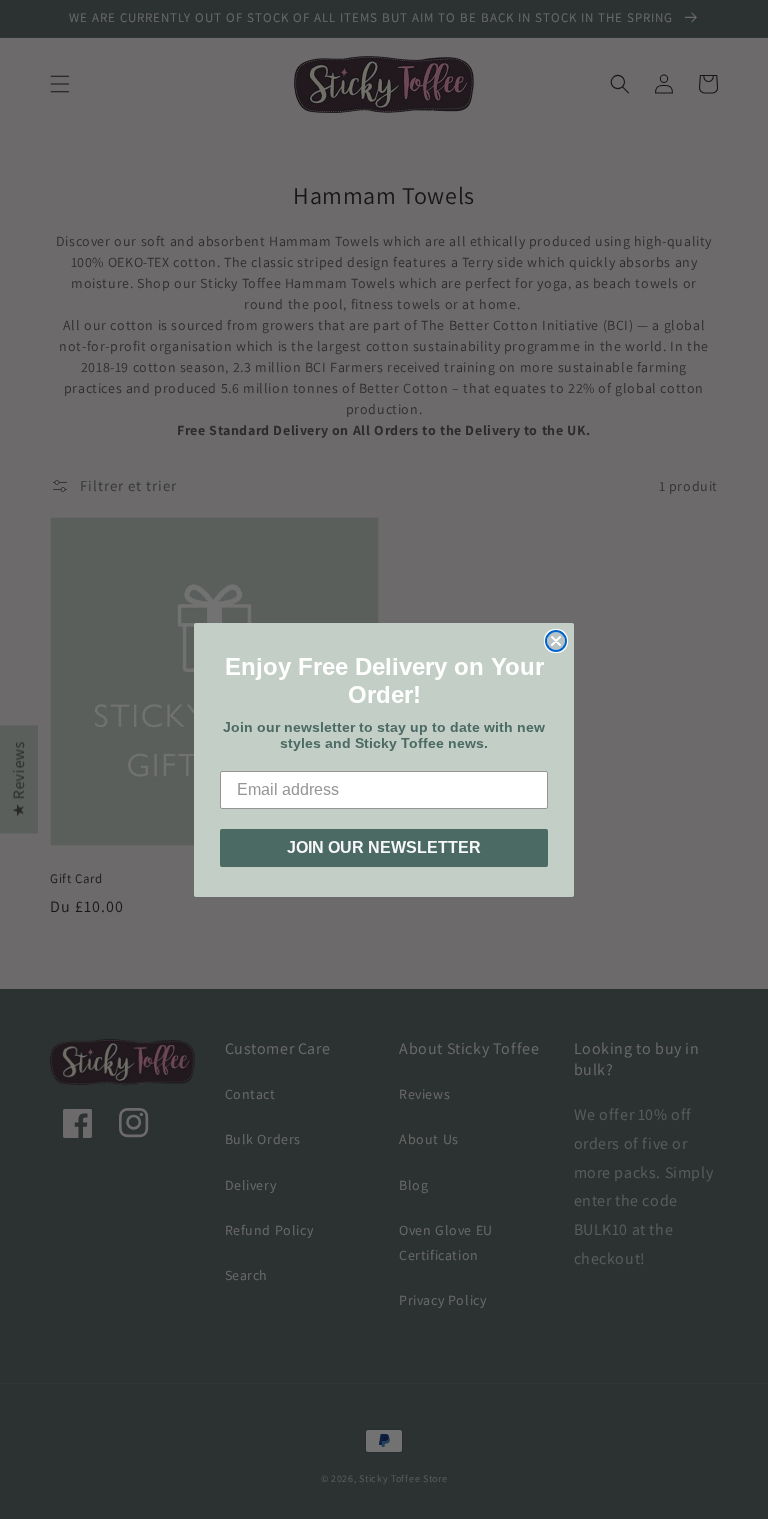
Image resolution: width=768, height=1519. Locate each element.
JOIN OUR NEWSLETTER (384, 847)
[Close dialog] (556, 641)
